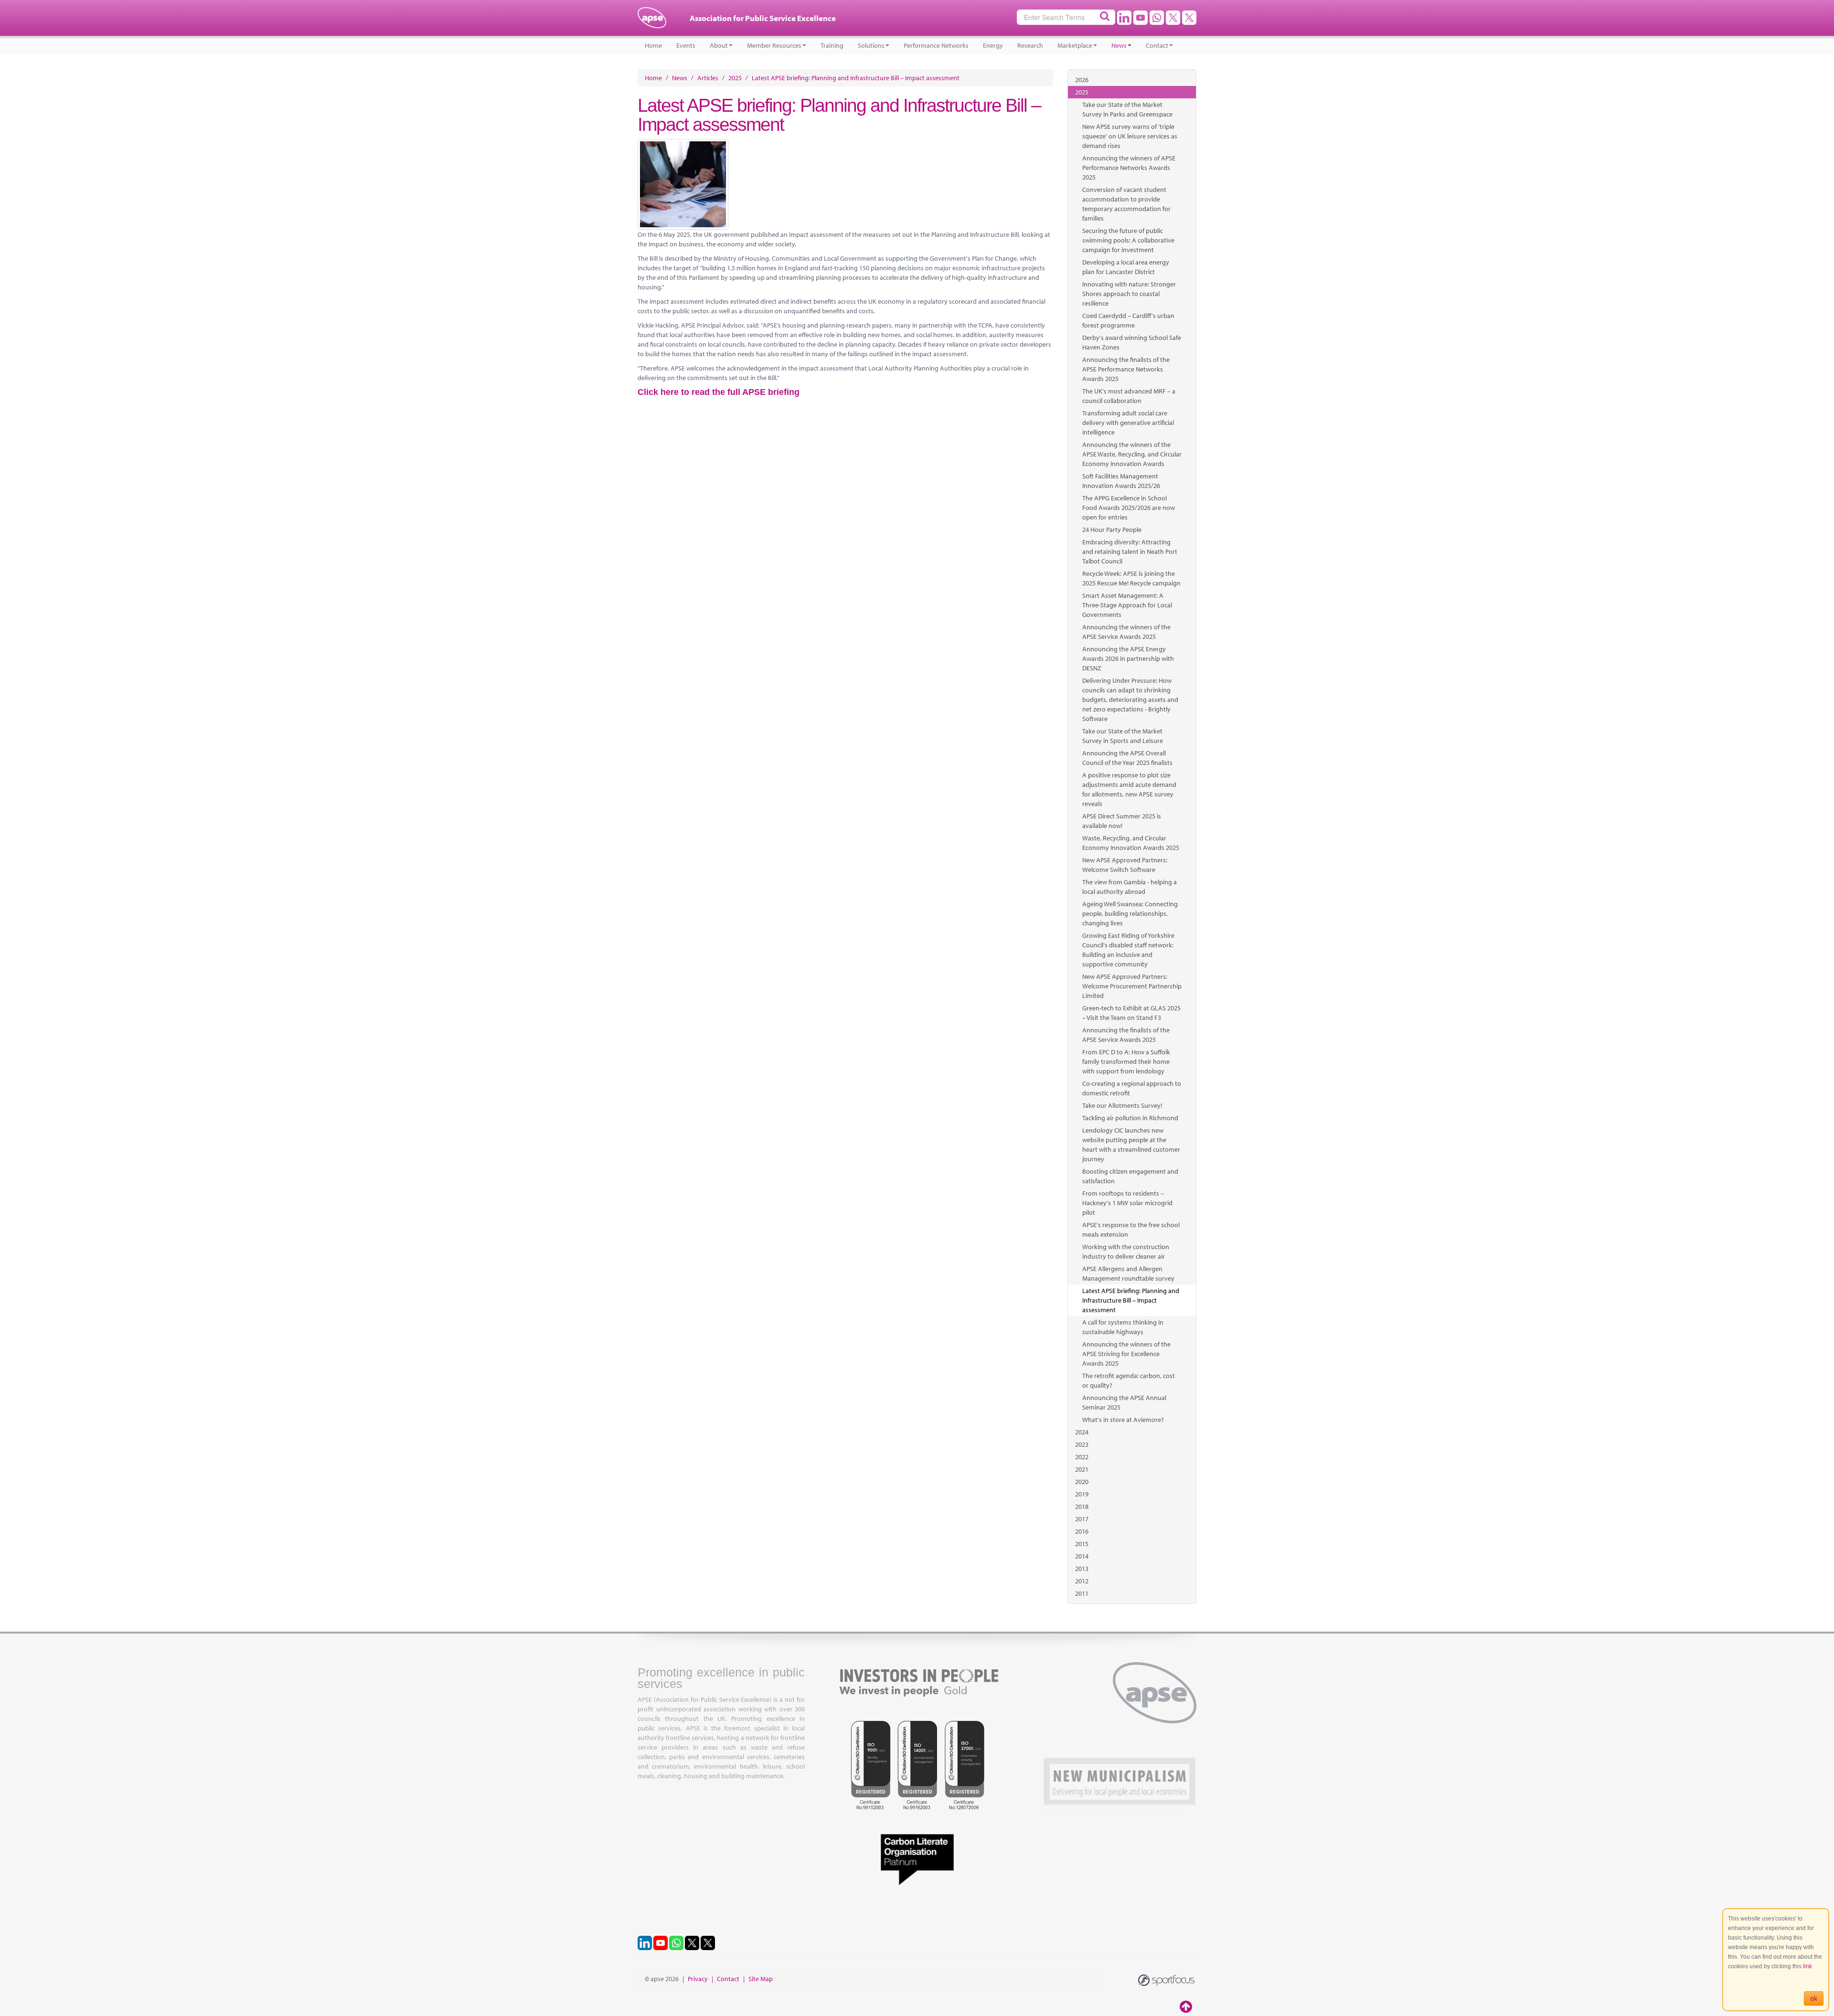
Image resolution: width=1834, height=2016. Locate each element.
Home (653, 45)
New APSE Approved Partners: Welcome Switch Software (1125, 865)
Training (832, 45)
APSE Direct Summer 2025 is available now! (1122, 821)
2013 (1082, 1569)
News (1119, 45)
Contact (1157, 45)
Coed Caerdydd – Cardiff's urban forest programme (1128, 320)
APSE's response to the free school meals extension (1131, 1230)
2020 (1082, 1482)
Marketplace (1075, 45)
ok (1814, 1998)
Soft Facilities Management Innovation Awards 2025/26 (1121, 481)
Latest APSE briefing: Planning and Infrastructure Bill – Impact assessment (1131, 1300)
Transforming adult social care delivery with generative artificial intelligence (1128, 423)
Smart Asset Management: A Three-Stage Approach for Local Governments (1127, 605)
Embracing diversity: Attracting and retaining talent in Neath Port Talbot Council (1130, 552)
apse (652, 21)
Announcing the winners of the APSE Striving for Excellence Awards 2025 (1126, 1354)
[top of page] (1187, 2006)
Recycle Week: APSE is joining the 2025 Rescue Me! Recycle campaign (1131, 578)
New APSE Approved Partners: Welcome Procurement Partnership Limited (1132, 986)
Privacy (698, 1979)
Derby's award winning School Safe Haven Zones (1132, 342)
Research (1030, 45)
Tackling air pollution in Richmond (1130, 1118)
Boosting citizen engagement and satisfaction (1130, 1176)
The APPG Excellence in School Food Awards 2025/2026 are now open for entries (1129, 508)
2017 (1082, 1519)
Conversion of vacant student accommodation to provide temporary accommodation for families (1126, 204)
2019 (1082, 1494)
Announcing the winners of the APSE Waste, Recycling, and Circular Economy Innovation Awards (1132, 454)
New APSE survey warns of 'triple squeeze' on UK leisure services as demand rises (1130, 136)
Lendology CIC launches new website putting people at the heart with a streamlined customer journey (1131, 1145)
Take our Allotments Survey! (1122, 1105)
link (1807, 1966)
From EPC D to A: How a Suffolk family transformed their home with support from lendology (1126, 1061)
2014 (1082, 1556)
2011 (1082, 1593)
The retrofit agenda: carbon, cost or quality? (1129, 1380)
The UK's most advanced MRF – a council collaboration (1129, 396)
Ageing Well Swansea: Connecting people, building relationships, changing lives (1130, 913)
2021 (1082, 1469)
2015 (1082, 1544)
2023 (1082, 1444)
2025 (1082, 92)
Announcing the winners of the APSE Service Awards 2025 (1126, 632)
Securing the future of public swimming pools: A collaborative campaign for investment (1128, 240)
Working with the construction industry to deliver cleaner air (1126, 1252)
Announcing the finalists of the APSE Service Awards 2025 (1126, 1035)
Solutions (871, 45)
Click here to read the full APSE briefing (719, 392)
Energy (993, 45)
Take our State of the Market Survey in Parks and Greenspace (1127, 109)
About (719, 45)
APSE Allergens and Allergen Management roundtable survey (1128, 1273)
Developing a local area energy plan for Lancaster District (1126, 267)
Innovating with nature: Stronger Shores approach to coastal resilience (1129, 294)
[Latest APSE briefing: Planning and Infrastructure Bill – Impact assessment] (845, 184)
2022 (1082, 1457)
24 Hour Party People (1112, 530)
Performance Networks (936, 45)
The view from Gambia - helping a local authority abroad (1130, 887)
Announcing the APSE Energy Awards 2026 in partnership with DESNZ (1128, 658)
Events (686, 45)
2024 (1082, 1432)
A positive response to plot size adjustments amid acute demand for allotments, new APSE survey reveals (1129, 789)
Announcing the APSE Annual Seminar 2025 (1124, 1402)
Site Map (761, 1979)
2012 (1082, 1581)
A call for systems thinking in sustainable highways (1123, 1327)
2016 (1082, 1531)
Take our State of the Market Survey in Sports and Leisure (1123, 736)
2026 (1082, 80)
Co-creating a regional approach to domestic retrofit (1132, 1088)
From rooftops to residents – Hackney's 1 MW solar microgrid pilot (1127, 1203)
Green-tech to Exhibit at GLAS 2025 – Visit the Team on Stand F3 (1131, 1013)
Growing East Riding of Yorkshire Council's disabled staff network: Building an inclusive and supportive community (1128, 950)
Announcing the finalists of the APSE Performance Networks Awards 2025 (1126, 369)
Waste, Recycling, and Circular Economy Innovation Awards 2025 (1131, 843)
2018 (1082, 1507)
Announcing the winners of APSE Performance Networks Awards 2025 (1129, 168)
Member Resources (774, 45)
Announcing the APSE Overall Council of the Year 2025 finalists (1127, 758)
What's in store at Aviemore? (1123, 1420)
